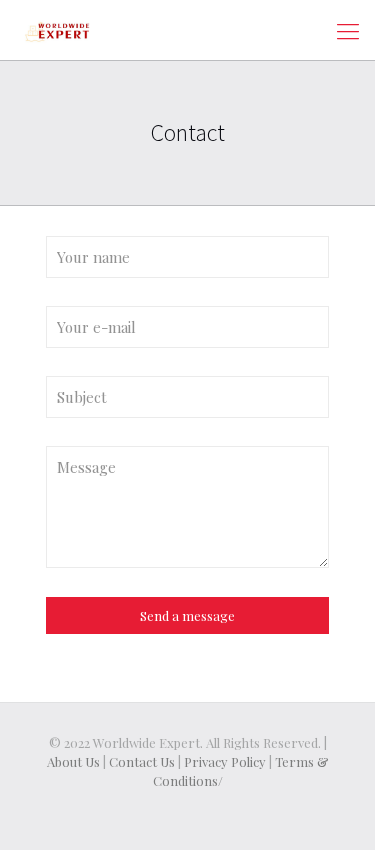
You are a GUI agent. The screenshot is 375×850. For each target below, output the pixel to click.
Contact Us (142, 761)
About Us (73, 761)
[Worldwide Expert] (57, 30)
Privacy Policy (225, 761)
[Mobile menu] (348, 30)
